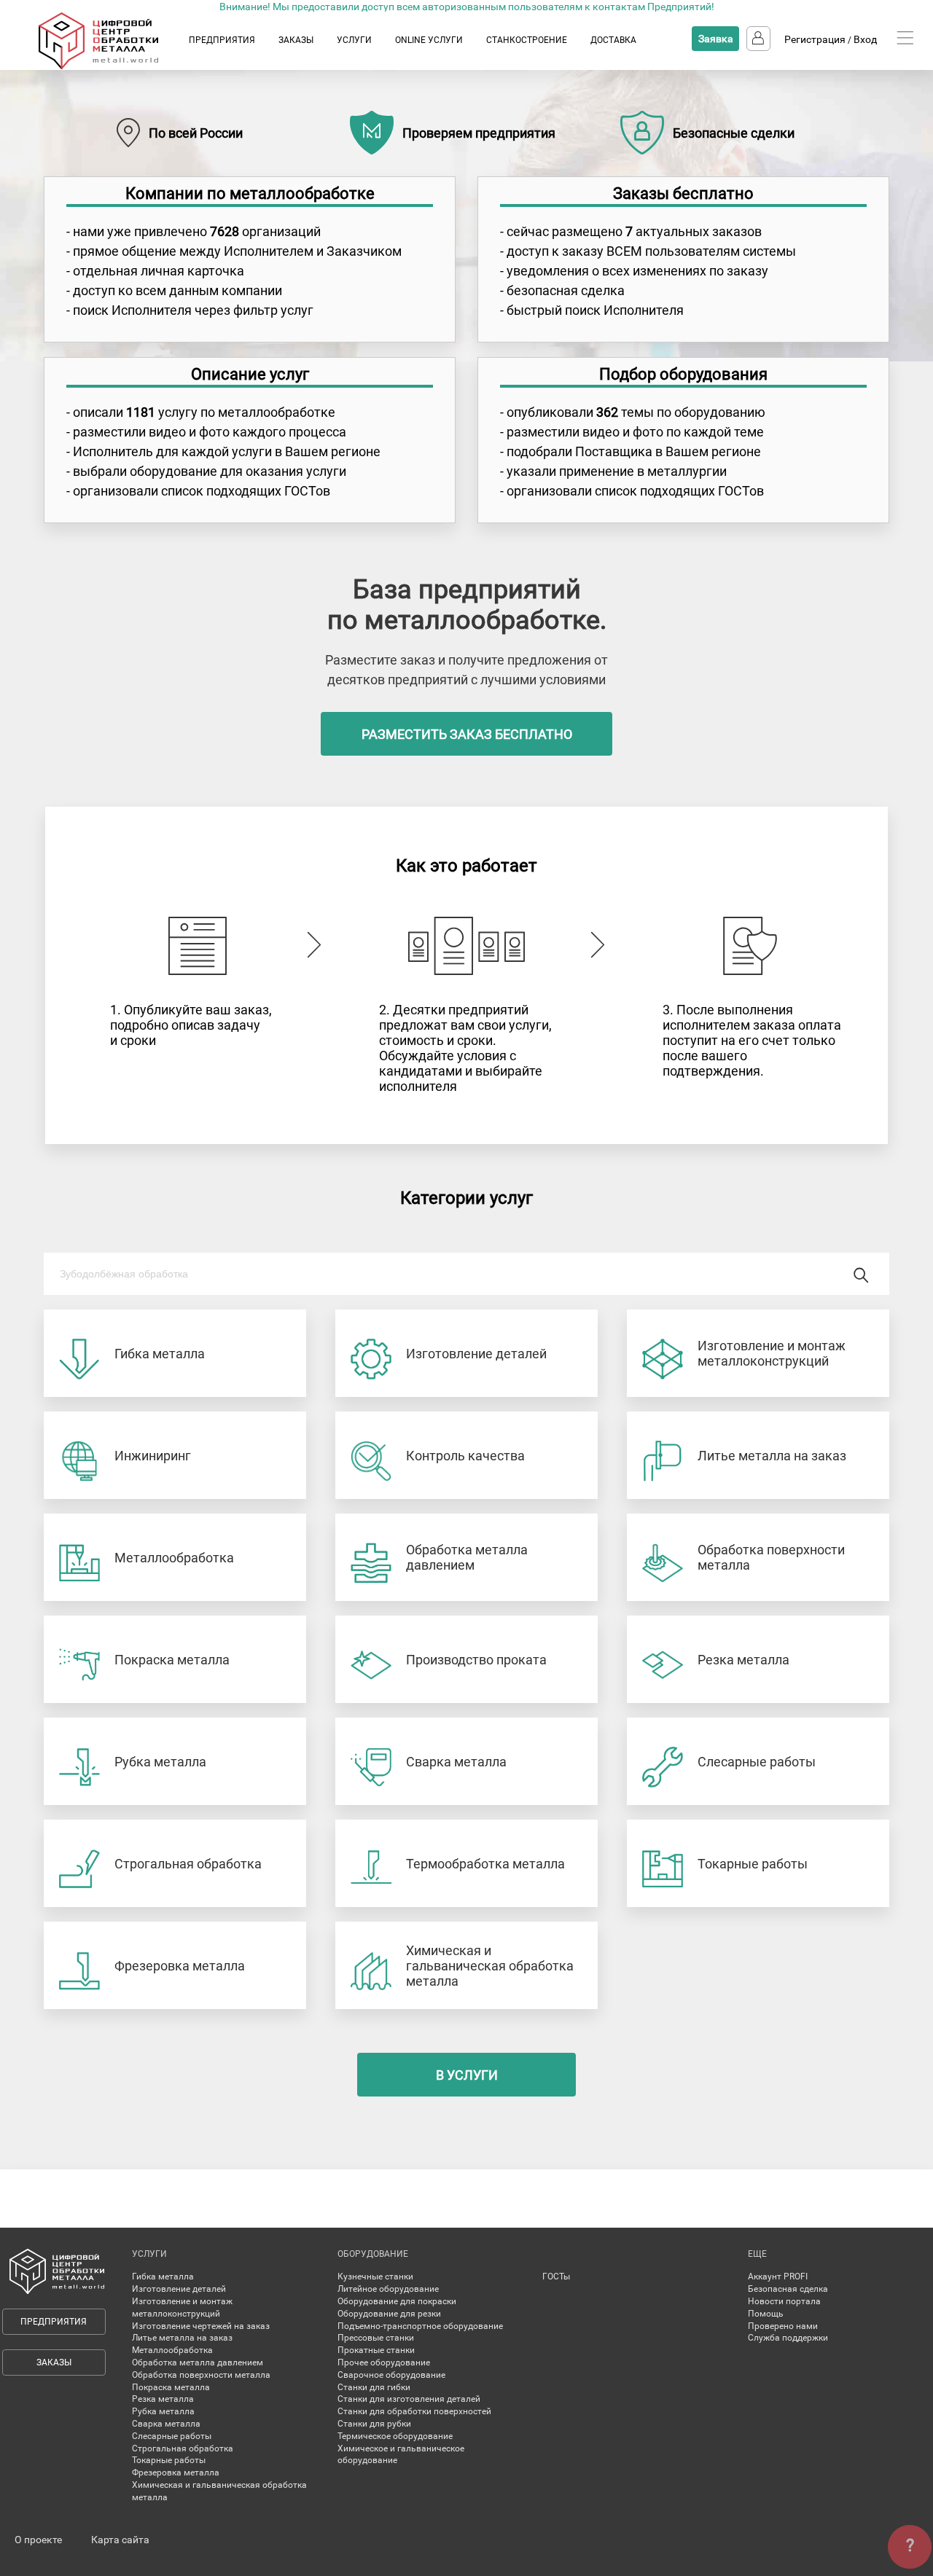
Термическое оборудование (395, 2436)
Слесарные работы (172, 2436)
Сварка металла (166, 2424)
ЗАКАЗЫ (296, 40)
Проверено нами (783, 2326)
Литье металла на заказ (182, 2338)
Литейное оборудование (388, 2289)
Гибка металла (163, 2276)
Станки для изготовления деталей (409, 2399)
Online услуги (429, 40)
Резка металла (163, 2399)
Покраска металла (171, 2387)
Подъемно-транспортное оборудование (420, 2326)
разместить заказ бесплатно (467, 734)
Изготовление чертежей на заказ (201, 2326)
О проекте (38, 2540)
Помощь (766, 2314)
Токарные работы (169, 2460)
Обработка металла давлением (198, 2362)
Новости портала (784, 2301)
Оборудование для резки (389, 2314)
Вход (865, 39)
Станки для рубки (374, 2424)
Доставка (613, 40)
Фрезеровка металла (176, 2473)
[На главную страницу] (113, 66)
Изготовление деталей (179, 2289)
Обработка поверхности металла (201, 2375)
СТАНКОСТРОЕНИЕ (527, 40)
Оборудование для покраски (397, 2301)
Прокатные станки (376, 2350)
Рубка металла (163, 2411)
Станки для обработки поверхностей (414, 2411)
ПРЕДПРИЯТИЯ (222, 40)
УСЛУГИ (354, 40)
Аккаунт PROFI (778, 2276)
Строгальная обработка (183, 2448)
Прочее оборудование (384, 2362)
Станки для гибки (374, 2387)
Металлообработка (172, 2350)
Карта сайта (120, 2540)
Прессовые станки (376, 2338)
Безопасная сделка (788, 2289)
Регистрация (815, 39)
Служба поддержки (788, 2338)
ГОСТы (556, 2276)
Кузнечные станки (375, 2276)
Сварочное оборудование (391, 2375)
